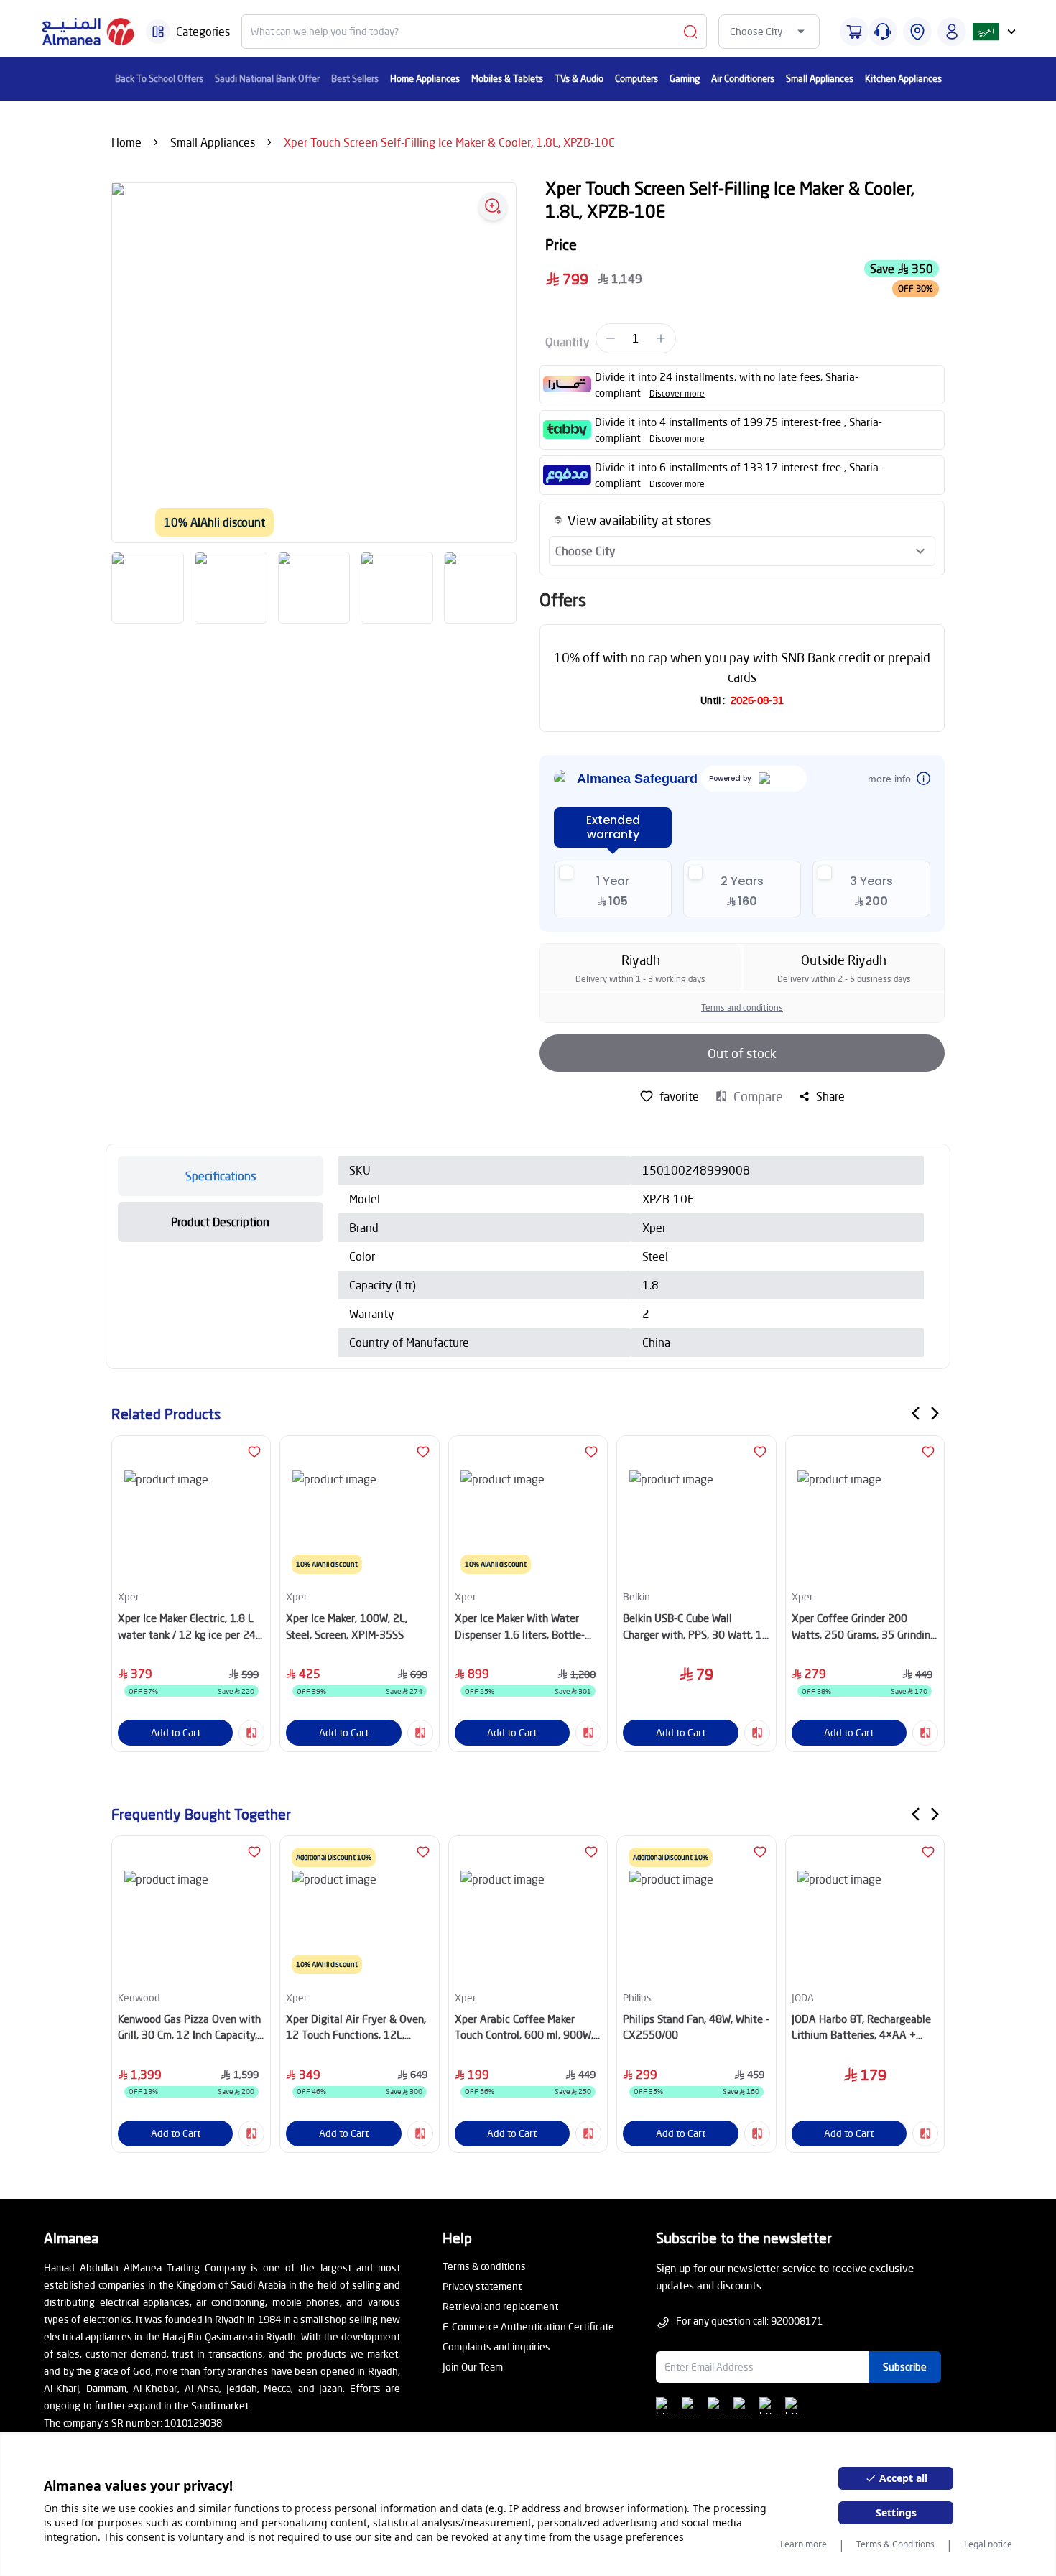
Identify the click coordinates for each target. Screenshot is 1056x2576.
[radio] (613, 889)
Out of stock (742, 1053)
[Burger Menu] (158, 32)
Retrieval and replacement (500, 2306)
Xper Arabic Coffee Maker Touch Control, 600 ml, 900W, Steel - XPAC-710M (524, 2028)
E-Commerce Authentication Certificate (528, 2326)
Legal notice (988, 2544)
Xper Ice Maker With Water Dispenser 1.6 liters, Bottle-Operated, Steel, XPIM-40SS (520, 1627)
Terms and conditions (742, 1007)
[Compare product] (251, 1733)
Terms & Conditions (895, 2544)
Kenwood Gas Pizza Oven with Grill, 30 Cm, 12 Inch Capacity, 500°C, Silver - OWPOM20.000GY (189, 2028)
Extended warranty (613, 827)
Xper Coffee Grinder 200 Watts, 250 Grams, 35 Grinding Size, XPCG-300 (864, 1627)
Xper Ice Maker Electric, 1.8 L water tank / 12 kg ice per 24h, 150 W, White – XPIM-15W (191, 1627)
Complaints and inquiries (496, 2346)
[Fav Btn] (254, 1452)
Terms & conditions (484, 2266)
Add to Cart (176, 1732)
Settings (896, 2512)
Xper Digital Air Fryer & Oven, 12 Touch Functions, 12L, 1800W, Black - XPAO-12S (356, 2028)
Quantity (568, 342)
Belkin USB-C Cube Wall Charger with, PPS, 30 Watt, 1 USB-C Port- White (693, 1627)
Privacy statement (482, 2286)
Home (126, 142)
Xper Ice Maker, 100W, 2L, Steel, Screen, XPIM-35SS (347, 1626)
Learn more (803, 2544)
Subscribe (905, 2367)
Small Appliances (213, 142)
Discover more (677, 393)
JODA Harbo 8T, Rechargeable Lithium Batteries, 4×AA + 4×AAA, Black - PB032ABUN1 (862, 2028)
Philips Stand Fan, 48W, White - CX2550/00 (696, 2027)
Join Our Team (473, 2367)
